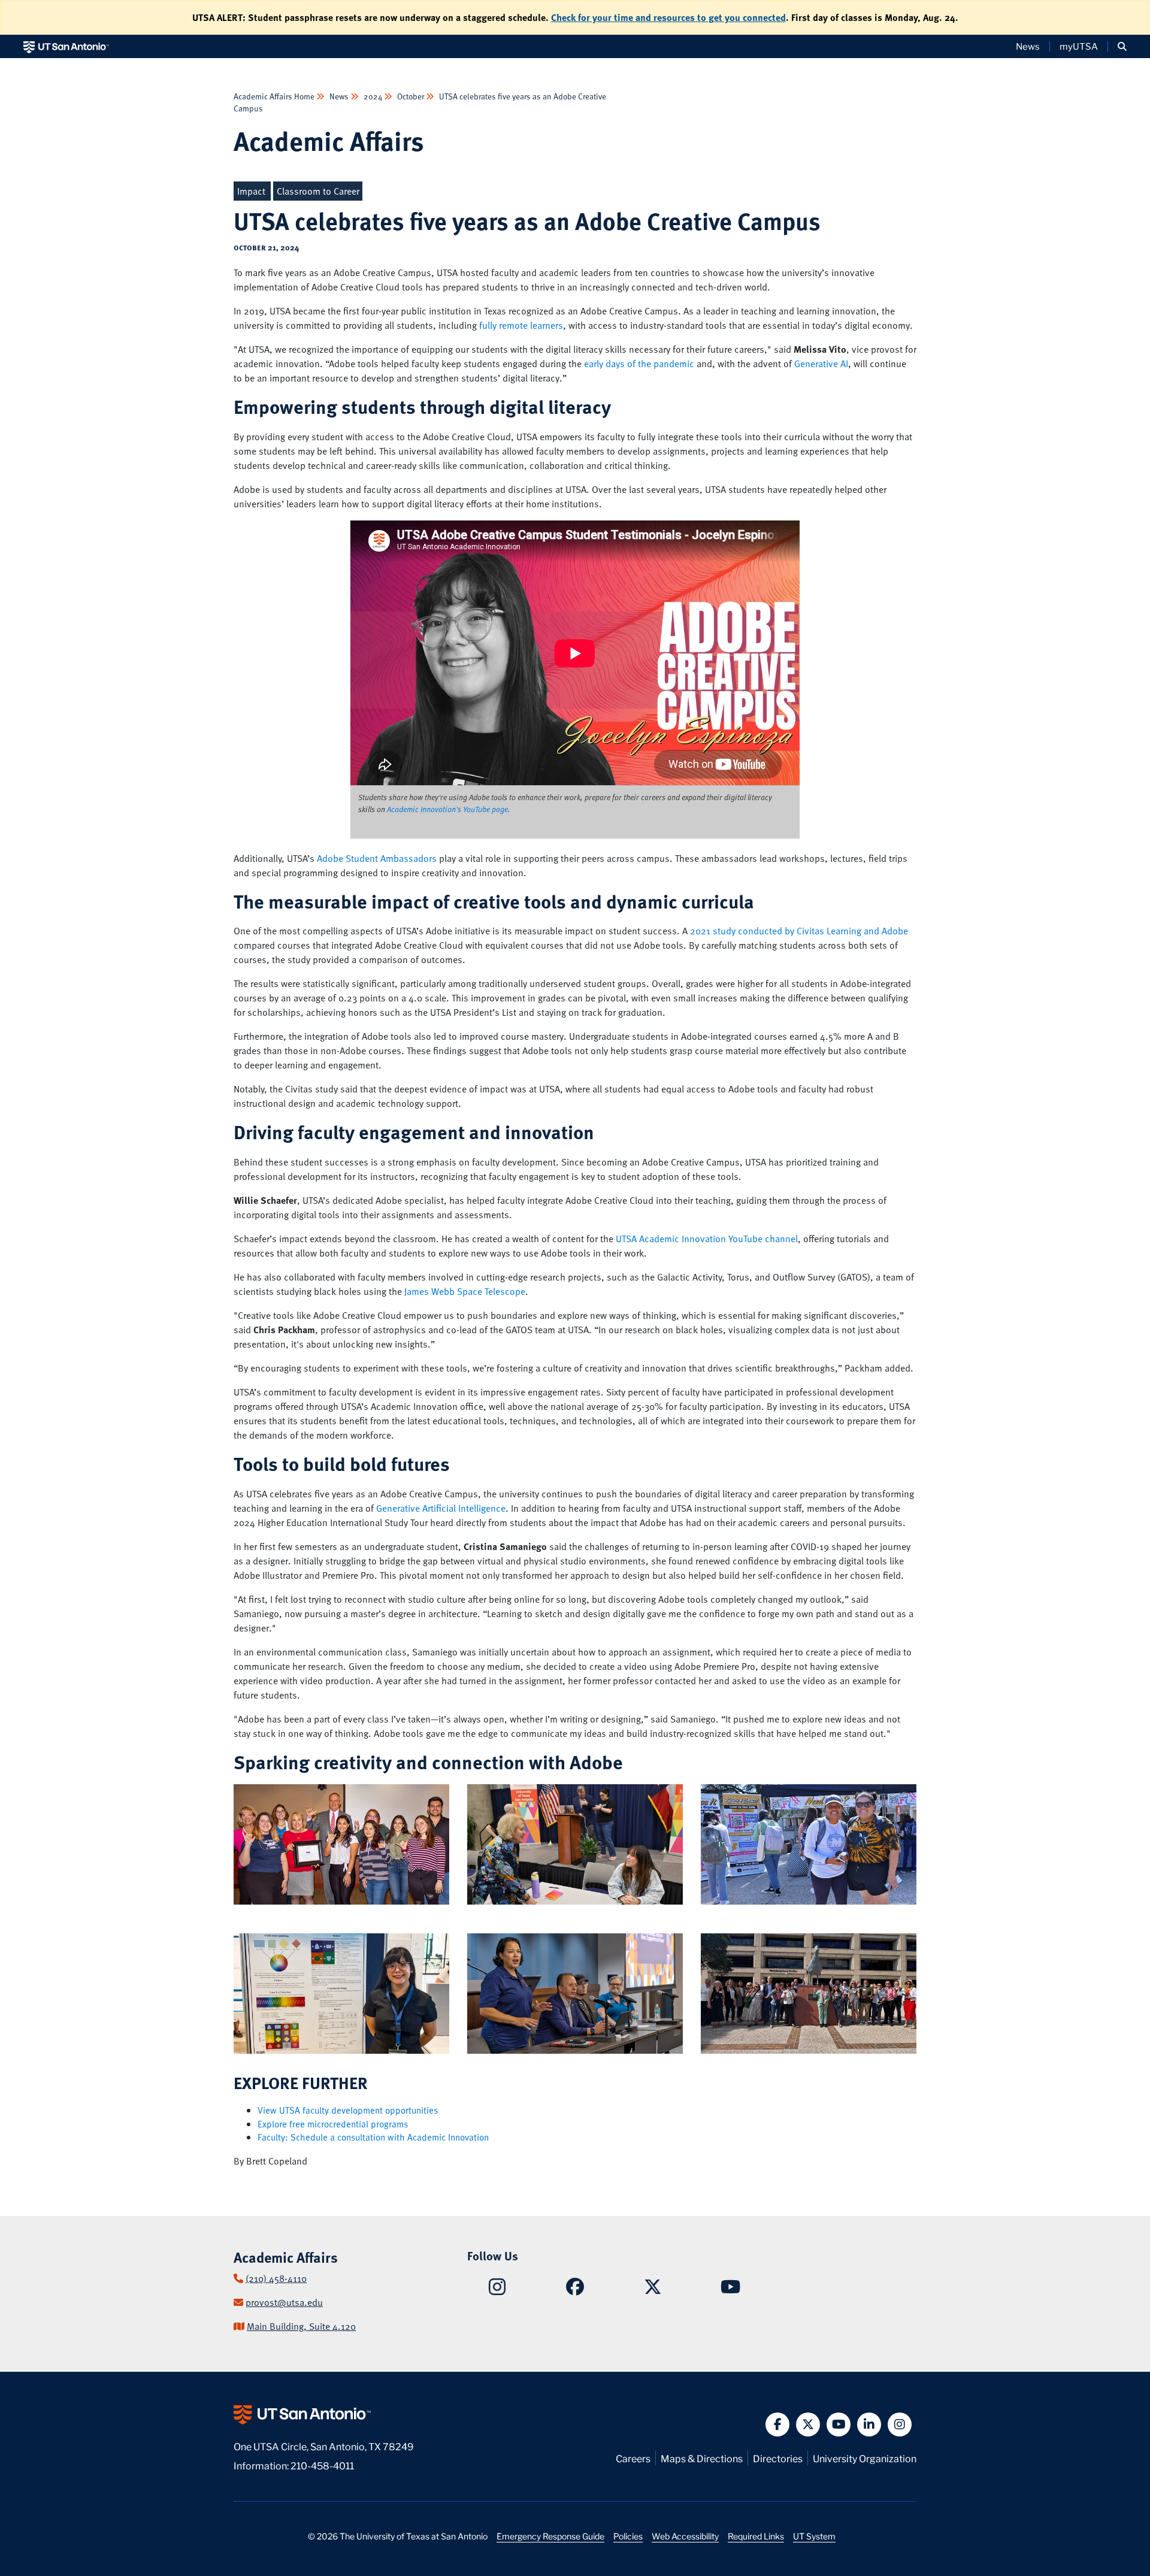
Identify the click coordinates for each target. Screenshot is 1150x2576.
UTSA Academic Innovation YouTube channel (707, 1239)
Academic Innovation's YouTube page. (449, 809)
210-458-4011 (322, 2465)
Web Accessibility (685, 2536)
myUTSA (1079, 46)
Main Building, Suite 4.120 (301, 2326)
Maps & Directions (702, 2458)
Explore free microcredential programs (333, 2124)
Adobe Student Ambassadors (377, 858)
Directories (778, 2458)
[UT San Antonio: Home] (66, 46)
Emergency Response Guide (550, 2536)
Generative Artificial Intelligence (441, 1508)
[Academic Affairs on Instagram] (497, 2290)
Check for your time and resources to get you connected (668, 17)
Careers (633, 2458)
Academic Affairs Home (275, 96)
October (411, 96)
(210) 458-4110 (276, 2278)
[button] (1122, 46)
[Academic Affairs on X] (653, 2290)
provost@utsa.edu (284, 2302)
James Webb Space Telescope (465, 1291)
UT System (814, 2536)
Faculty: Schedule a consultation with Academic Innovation (373, 2137)
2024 (373, 96)
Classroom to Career (318, 191)
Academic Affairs (329, 140)
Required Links (756, 2536)
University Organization (865, 2458)
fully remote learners (521, 325)
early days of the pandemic (639, 364)
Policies (628, 2536)
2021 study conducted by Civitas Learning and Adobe (799, 931)
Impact (251, 191)
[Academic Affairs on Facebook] (575, 2290)
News (1028, 46)
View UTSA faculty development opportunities (348, 2110)
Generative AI (821, 364)
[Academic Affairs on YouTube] (730, 2290)
